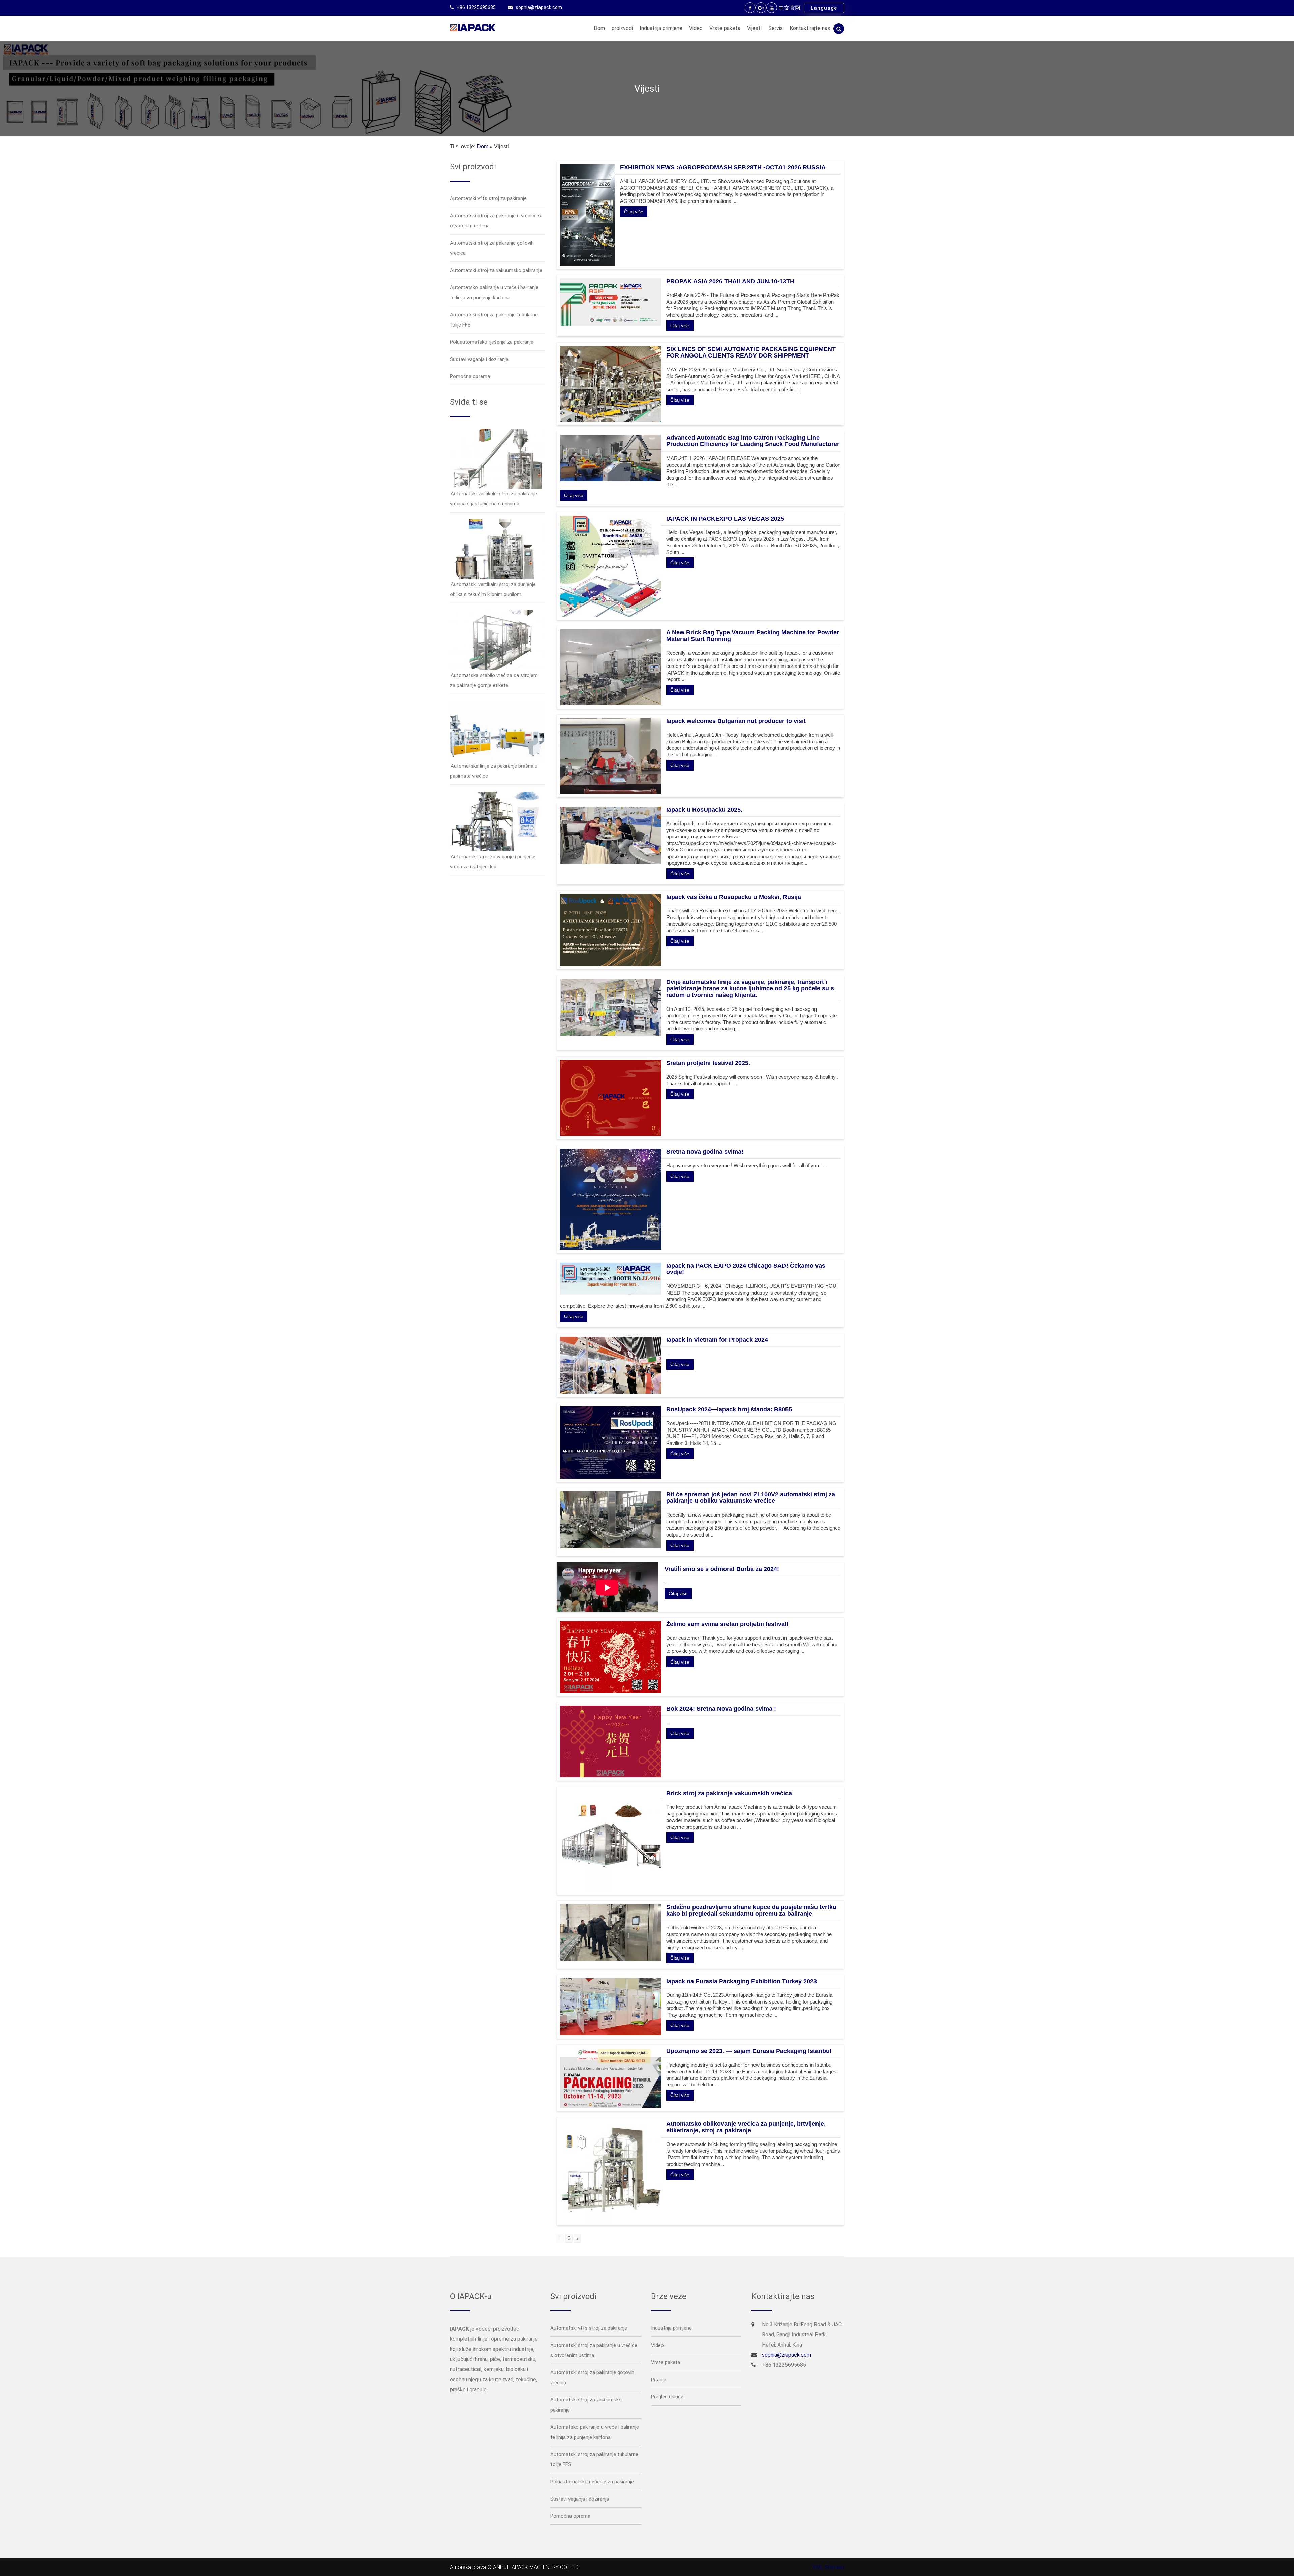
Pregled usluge (667, 2397)
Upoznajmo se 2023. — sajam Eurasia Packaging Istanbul (749, 2051)
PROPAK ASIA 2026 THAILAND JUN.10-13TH (730, 281)
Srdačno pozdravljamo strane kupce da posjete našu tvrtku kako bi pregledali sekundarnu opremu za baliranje (751, 1911)
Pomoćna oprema (470, 376)
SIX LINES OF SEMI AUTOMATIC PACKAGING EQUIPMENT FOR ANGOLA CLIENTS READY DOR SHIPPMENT (751, 352)
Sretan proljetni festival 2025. (708, 1063)
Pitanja (659, 2380)
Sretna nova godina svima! (705, 1152)
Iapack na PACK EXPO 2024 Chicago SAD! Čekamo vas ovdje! (746, 1269)
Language (824, 8)
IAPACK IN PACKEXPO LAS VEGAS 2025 (725, 519)
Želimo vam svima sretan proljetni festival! (727, 1624)
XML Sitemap (828, 2567)
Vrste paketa (725, 28)
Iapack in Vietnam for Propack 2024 (717, 1340)
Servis (776, 28)
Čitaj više (634, 212)
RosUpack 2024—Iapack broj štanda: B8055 (729, 1409)
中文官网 (790, 8)
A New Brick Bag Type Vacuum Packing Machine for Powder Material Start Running (753, 636)
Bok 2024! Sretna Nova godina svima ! (721, 1709)
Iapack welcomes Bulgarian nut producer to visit (736, 721)
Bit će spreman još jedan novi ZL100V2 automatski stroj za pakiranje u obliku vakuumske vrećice (751, 1498)
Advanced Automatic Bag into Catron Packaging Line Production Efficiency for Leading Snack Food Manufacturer (753, 441)
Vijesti (754, 28)
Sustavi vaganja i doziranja (479, 359)
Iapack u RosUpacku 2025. (704, 810)
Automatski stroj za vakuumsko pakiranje (496, 270)
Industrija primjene (661, 28)
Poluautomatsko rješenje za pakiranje (492, 342)
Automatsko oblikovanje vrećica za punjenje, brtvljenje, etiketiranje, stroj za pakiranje (746, 2127)
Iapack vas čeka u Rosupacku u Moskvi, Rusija (734, 897)
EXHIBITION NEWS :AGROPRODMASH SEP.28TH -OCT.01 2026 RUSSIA (723, 167)
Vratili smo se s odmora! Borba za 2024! (722, 1569)
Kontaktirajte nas (810, 28)
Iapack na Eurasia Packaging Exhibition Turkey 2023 (742, 1981)
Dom (599, 28)
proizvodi (622, 28)
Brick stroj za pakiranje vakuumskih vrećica (729, 1793)
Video (696, 28)
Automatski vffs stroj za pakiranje (488, 198)
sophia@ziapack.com (539, 7)
